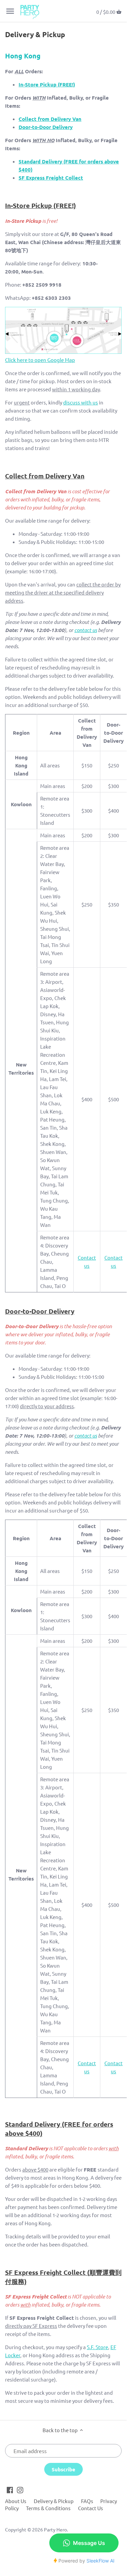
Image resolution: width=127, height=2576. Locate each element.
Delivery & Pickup (54, 2501)
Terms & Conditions (48, 2508)
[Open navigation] (10, 11)
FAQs (87, 2501)
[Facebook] (10, 2489)
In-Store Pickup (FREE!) (47, 84)
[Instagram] (20, 2489)
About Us (16, 2501)
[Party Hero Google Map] (63, 352)
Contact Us (91, 2508)
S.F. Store (97, 2347)
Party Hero (55, 2529)
